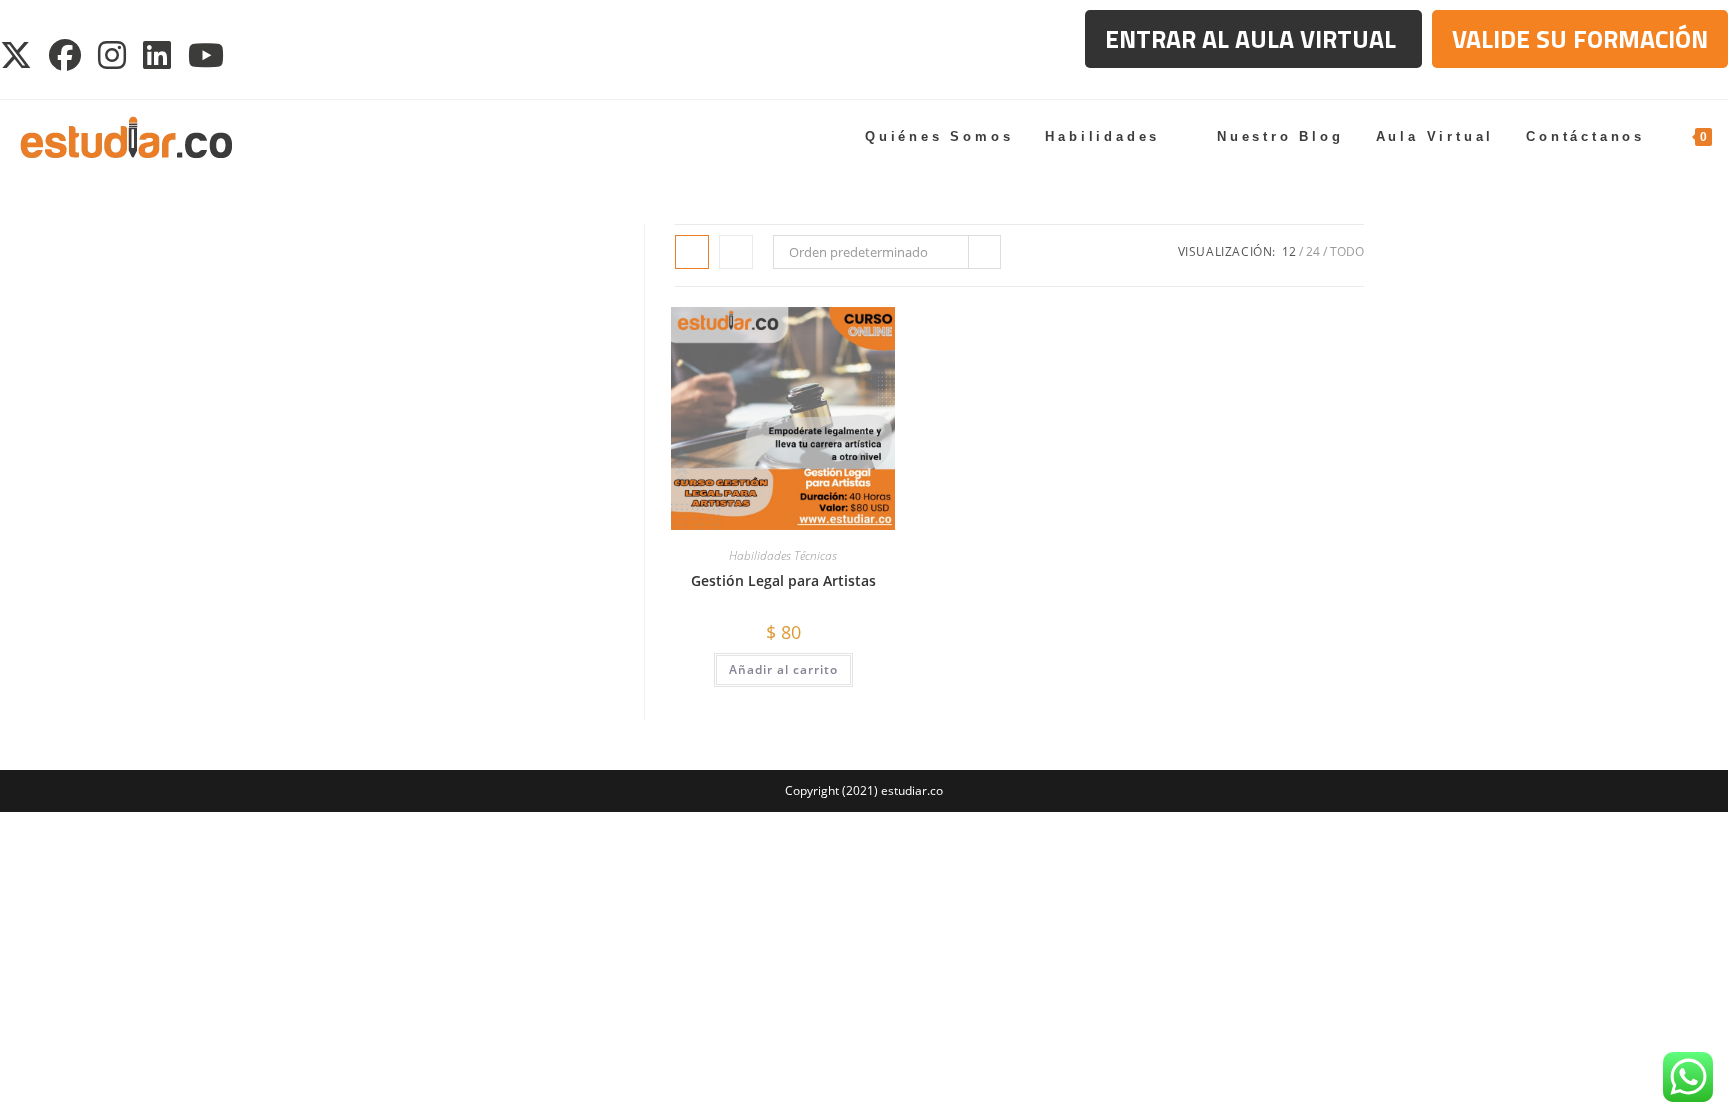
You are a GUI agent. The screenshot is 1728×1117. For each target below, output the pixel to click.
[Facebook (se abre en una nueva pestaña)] (66, 55)
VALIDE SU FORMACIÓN (1580, 39)
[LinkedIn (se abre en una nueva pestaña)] (158, 55)
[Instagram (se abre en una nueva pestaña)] (113, 55)
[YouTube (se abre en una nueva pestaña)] (207, 55)
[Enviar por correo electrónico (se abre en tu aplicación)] (255, 55)
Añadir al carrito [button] (783, 669)
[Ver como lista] (736, 252)
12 (1289, 251)
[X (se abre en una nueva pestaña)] (21, 55)
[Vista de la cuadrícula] (692, 252)
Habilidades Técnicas (783, 555)
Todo (1347, 251)
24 (1313, 251)
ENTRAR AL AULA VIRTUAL (1253, 39)
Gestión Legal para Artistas (783, 580)
